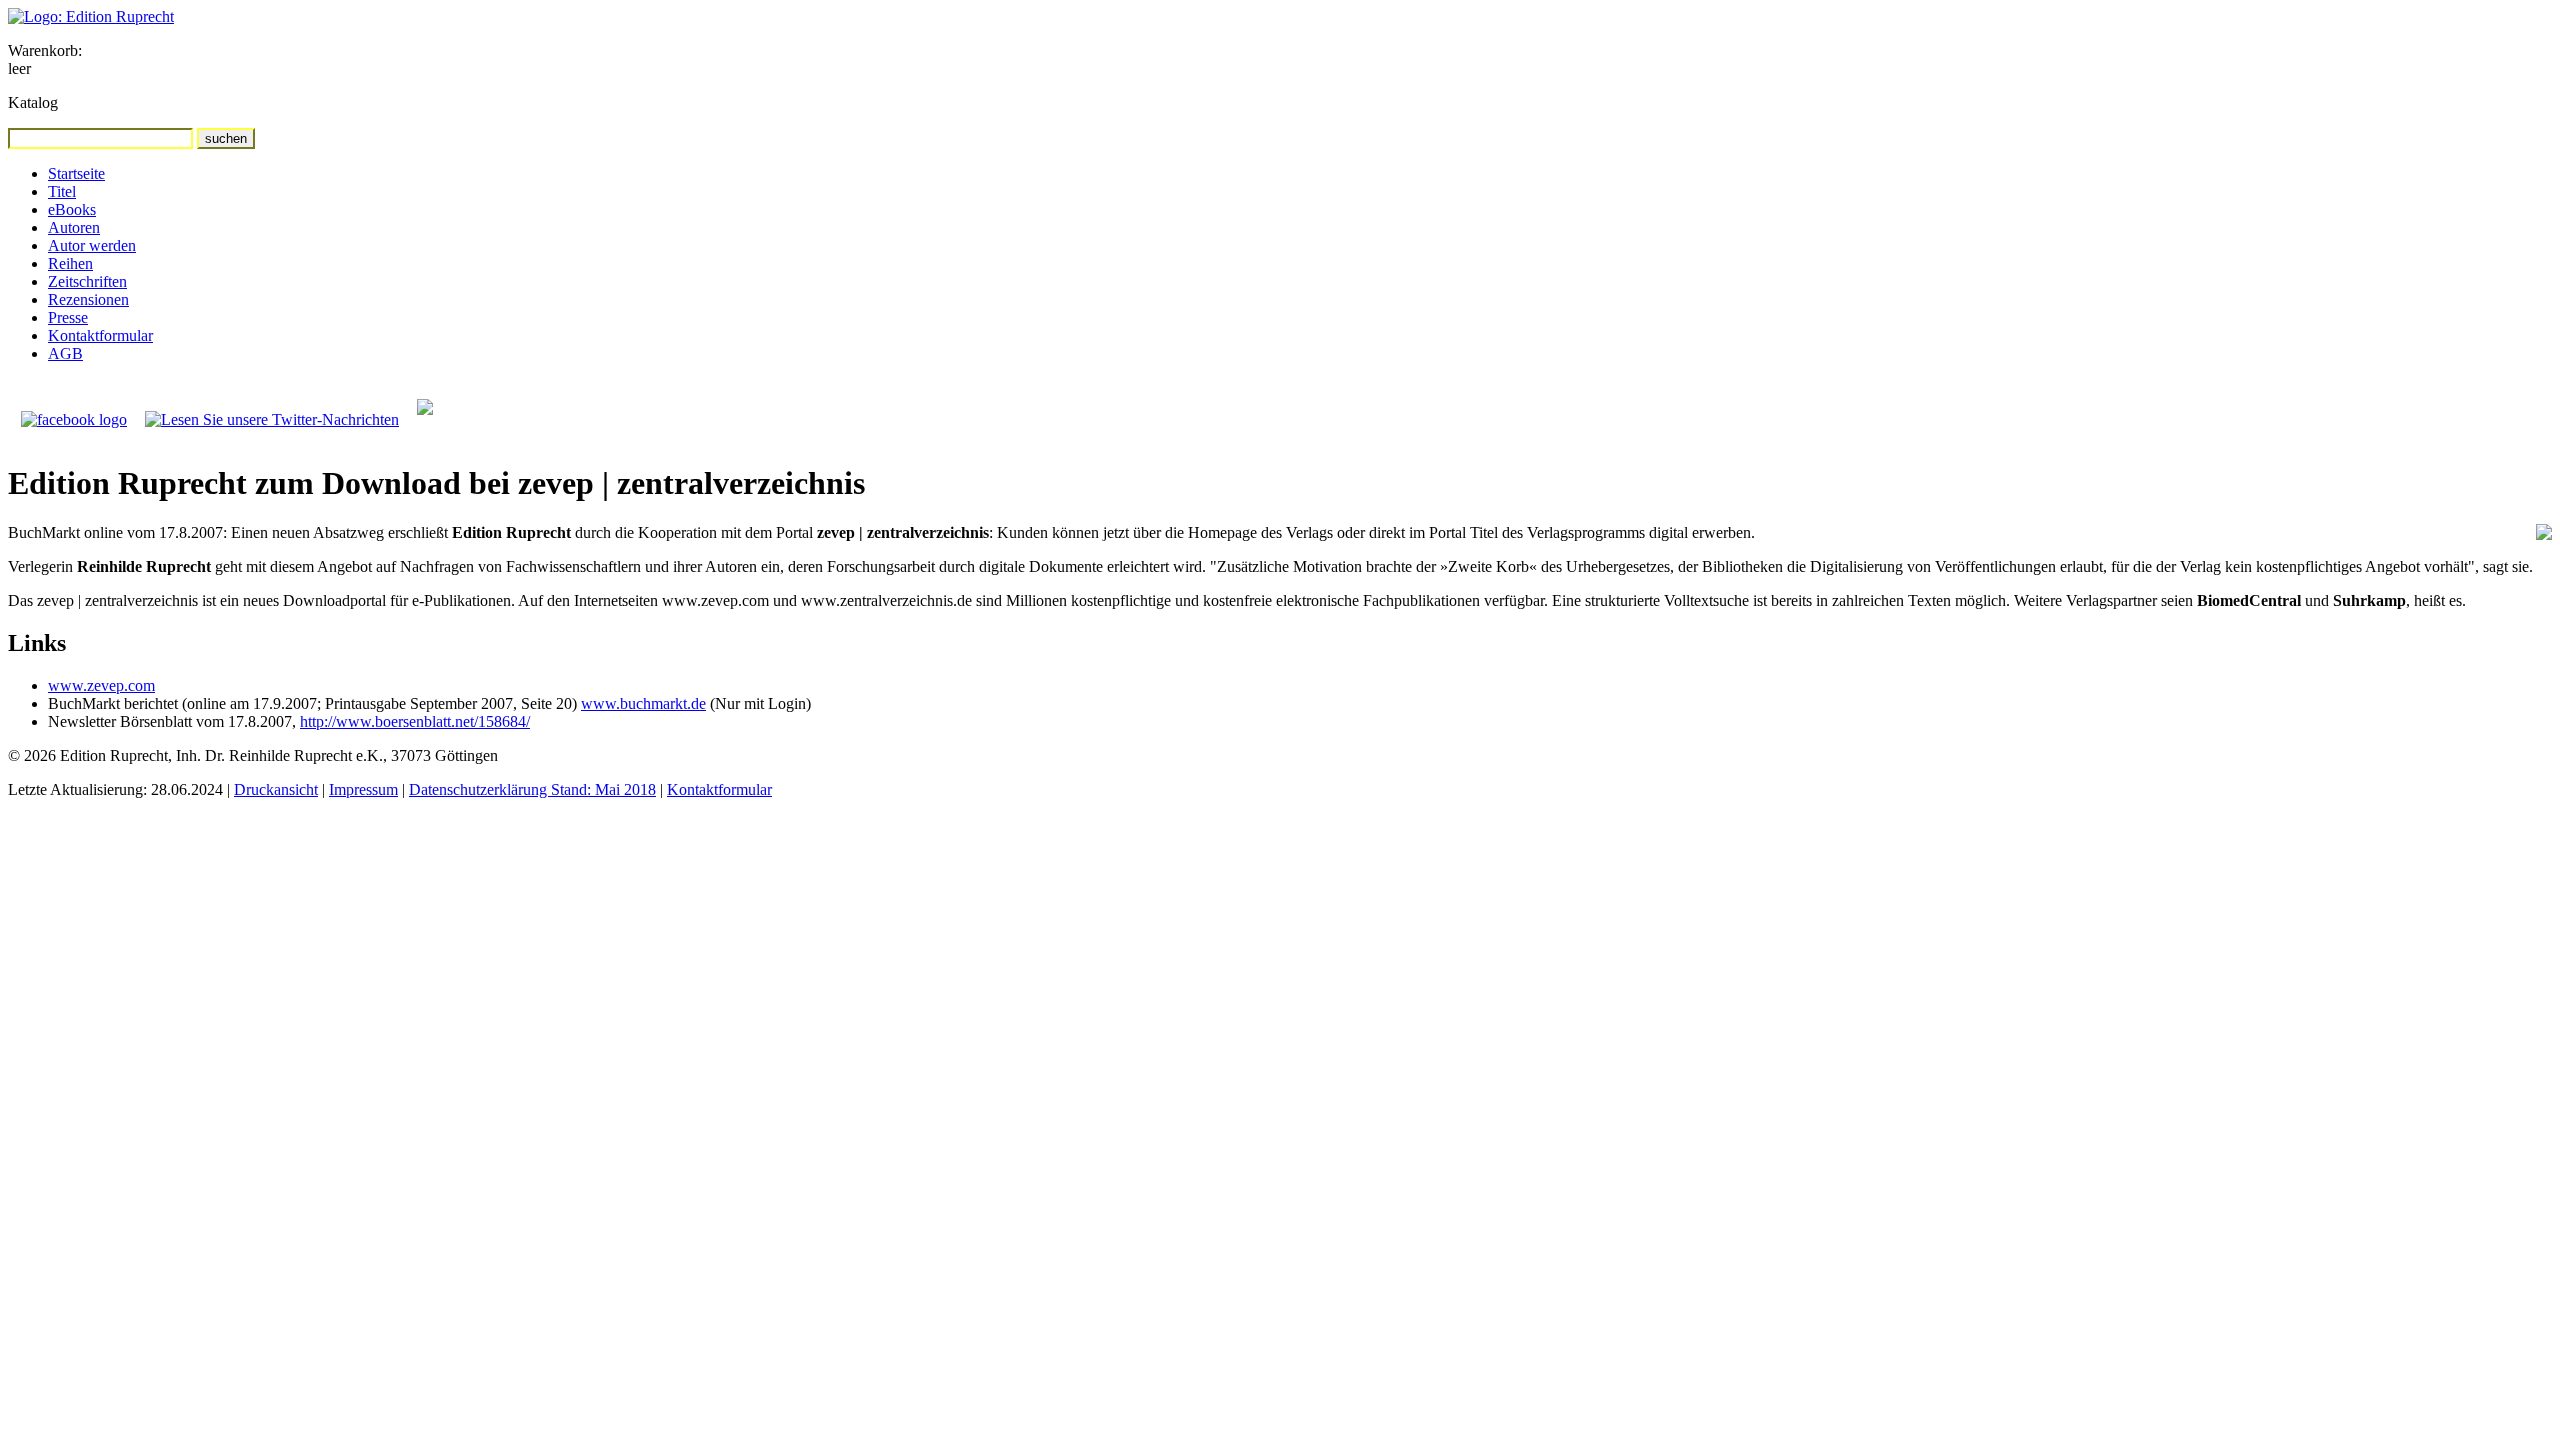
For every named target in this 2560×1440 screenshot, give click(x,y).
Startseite (76, 173)
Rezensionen (88, 299)
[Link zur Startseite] (91, 16)
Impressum (363, 789)
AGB (65, 353)
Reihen (70, 263)
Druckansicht (276, 789)
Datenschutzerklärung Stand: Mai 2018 (532, 789)
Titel (62, 191)
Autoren (74, 227)
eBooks (72, 209)
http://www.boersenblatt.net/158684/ (415, 721)
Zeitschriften (87, 281)
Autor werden (92, 245)
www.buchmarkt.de (643, 703)
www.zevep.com (101, 685)
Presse (68, 317)
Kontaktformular (100, 335)
